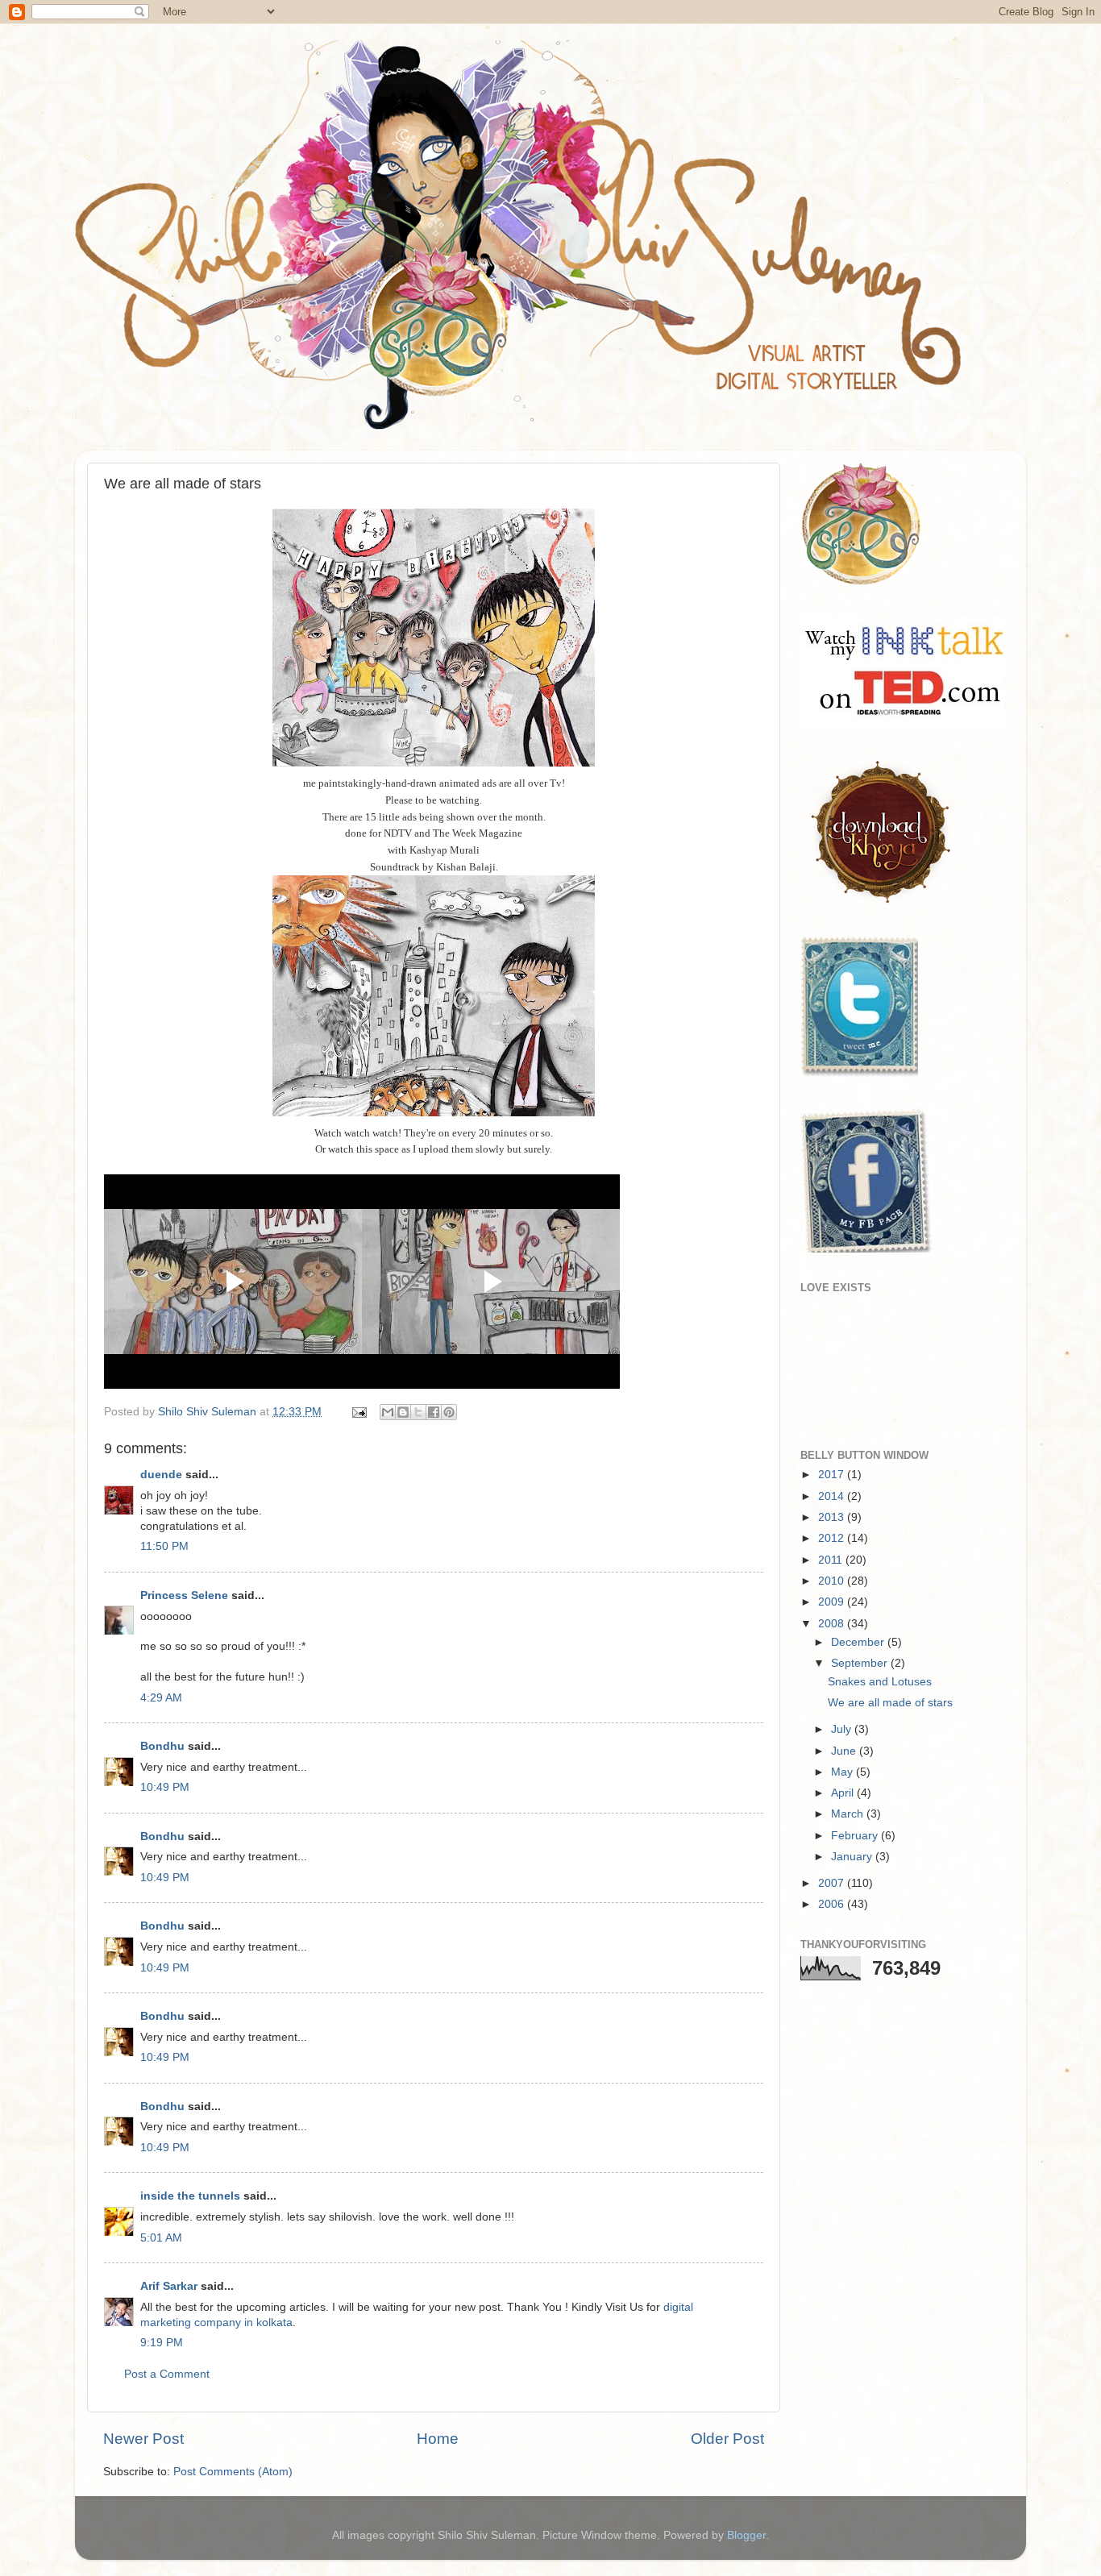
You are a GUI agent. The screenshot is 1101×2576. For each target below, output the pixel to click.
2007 (833, 1883)
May (843, 1772)
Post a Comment (167, 2374)
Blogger (746, 2535)
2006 (833, 1904)
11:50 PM (164, 1546)
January (853, 1857)
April (844, 1793)
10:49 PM (165, 1787)
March (849, 1814)
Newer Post (143, 2439)
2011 (832, 1560)
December (859, 1642)
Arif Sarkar (169, 2286)
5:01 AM (161, 2238)
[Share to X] (418, 1412)
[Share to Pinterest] (449, 1412)
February (856, 1836)
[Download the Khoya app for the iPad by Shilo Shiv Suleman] (877, 904)
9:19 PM (162, 2343)
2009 (833, 1602)
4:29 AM (161, 1698)
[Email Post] (358, 1412)
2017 (833, 1475)
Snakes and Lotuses (880, 1682)
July (843, 1729)
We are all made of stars (890, 1703)
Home (438, 2439)
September (861, 1663)
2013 (833, 1517)
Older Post (727, 2439)
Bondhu (162, 1746)
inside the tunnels (190, 2196)
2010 (833, 1581)
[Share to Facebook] (434, 1412)
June (845, 1751)
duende (161, 1475)
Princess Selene (184, 1595)
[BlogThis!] (403, 1412)
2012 (833, 1538)
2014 (833, 1496)
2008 (833, 1624)
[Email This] (388, 1412)
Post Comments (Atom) (233, 2472)
